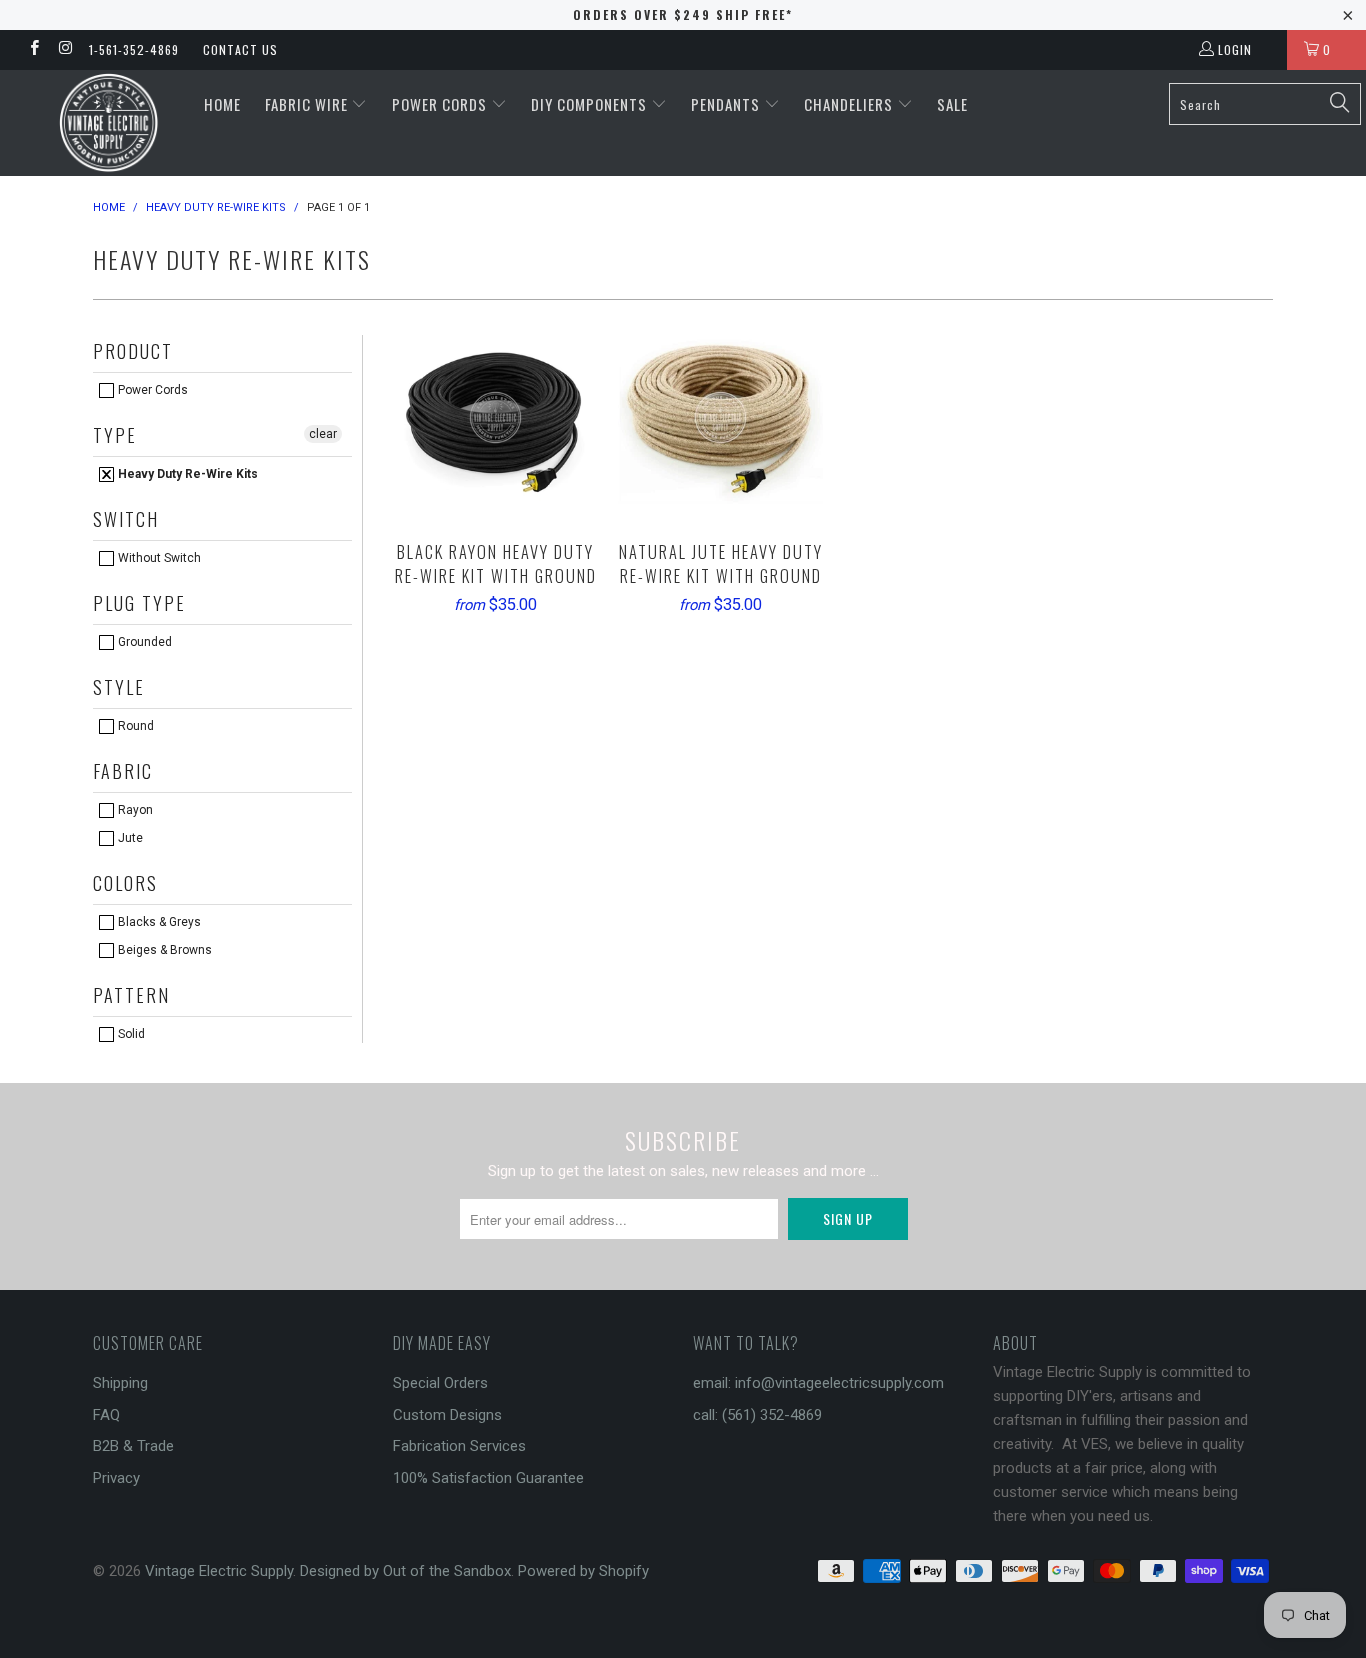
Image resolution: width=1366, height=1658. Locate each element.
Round (134, 726)
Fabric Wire (308, 104)
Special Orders (440, 1383)
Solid (130, 1034)
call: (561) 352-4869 (757, 1415)
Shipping (120, 1383)
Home (222, 104)
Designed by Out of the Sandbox (405, 1571)
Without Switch (158, 558)
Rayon (134, 810)
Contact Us (240, 49)
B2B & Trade (133, 1446)
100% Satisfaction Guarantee (488, 1478)
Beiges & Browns (163, 950)
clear (323, 434)
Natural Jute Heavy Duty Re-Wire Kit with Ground (720, 417)
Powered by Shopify (583, 1571)
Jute (129, 838)
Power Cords (441, 104)
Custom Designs (447, 1415)
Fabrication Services (459, 1446)
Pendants (727, 104)
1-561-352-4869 (134, 49)
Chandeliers (850, 104)
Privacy (116, 1478)
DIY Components (591, 104)
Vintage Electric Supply (219, 1571)
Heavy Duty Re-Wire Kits (186, 474)
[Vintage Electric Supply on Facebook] (33, 50)
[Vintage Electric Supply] (109, 123)
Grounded (143, 642)
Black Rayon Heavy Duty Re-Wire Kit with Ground (495, 417)
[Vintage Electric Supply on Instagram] (64, 50)
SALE (952, 104)
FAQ (106, 1415)
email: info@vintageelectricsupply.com (818, 1383)
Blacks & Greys (158, 922)
